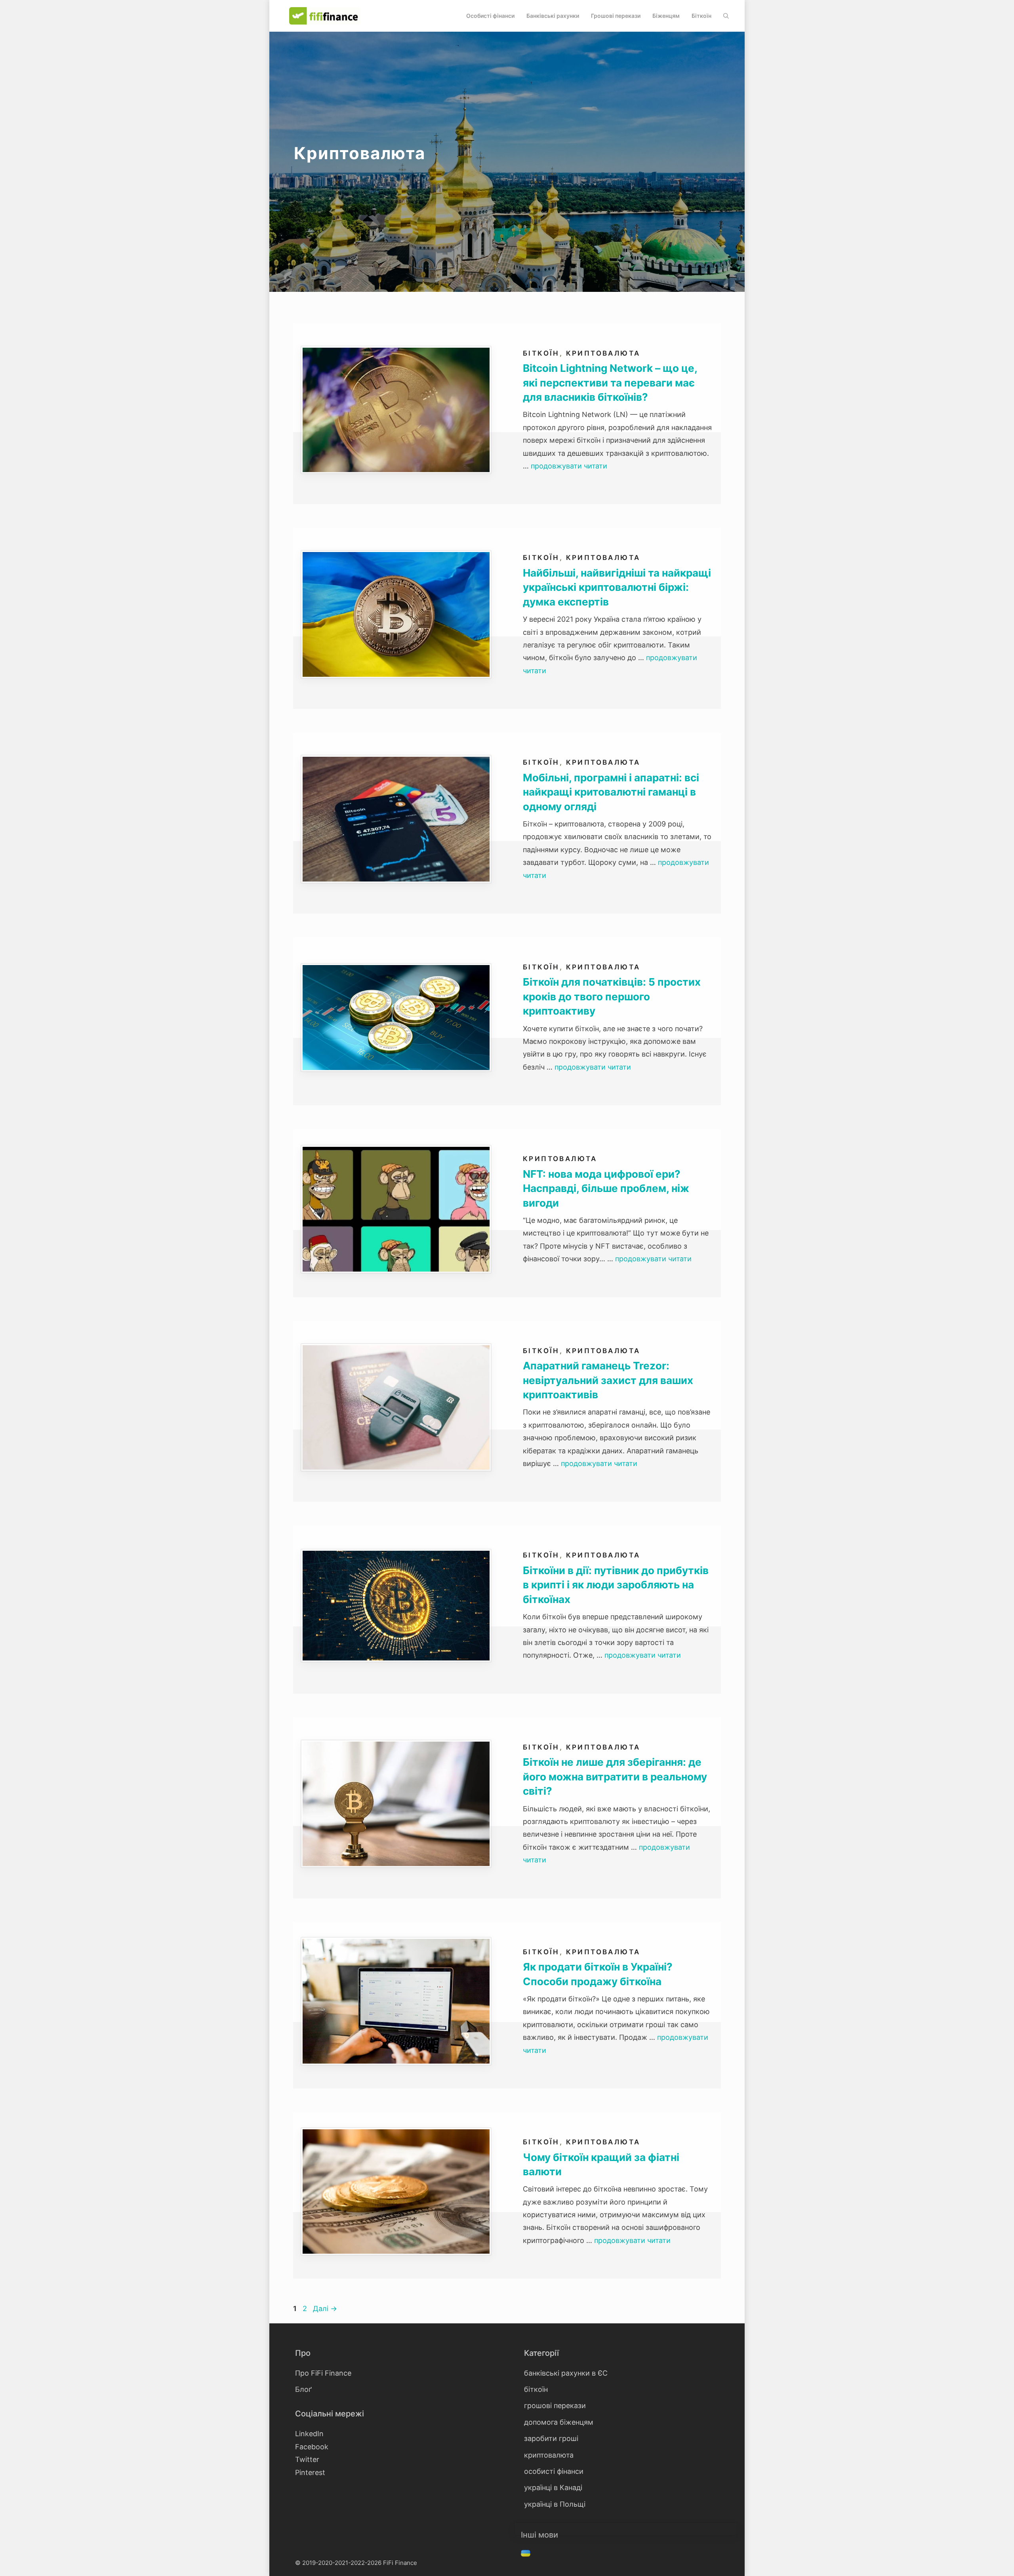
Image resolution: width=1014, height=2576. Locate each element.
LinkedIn (309, 2434)
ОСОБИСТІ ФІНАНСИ (490, 16)
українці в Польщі (555, 2504)
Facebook (312, 2447)
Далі (325, 2308)
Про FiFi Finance (323, 2373)
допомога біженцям (559, 2422)
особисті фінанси (554, 2471)
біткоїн (541, 353)
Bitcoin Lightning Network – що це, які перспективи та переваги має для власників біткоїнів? (610, 383)
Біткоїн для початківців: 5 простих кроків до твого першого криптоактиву (612, 996)
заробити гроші (551, 2438)
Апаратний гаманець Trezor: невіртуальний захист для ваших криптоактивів (608, 1380)
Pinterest (310, 2472)
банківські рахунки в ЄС (566, 2373)
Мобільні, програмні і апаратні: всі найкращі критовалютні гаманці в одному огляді (611, 792)
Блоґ (303, 2389)
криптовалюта (603, 353)
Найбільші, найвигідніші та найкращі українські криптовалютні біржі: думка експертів (617, 587)
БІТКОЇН (701, 16)
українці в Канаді (553, 2487)
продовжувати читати (569, 466)
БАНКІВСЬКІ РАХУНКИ (553, 16)
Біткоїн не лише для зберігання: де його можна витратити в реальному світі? (615, 1776)
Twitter (307, 2459)
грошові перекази (555, 2406)
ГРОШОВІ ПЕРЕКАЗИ (616, 16)
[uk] (527, 2554)
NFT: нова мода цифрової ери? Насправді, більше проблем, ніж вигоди (606, 1188)
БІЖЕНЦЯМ (666, 16)
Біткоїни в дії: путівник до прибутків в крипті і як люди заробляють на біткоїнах (616, 1585)
